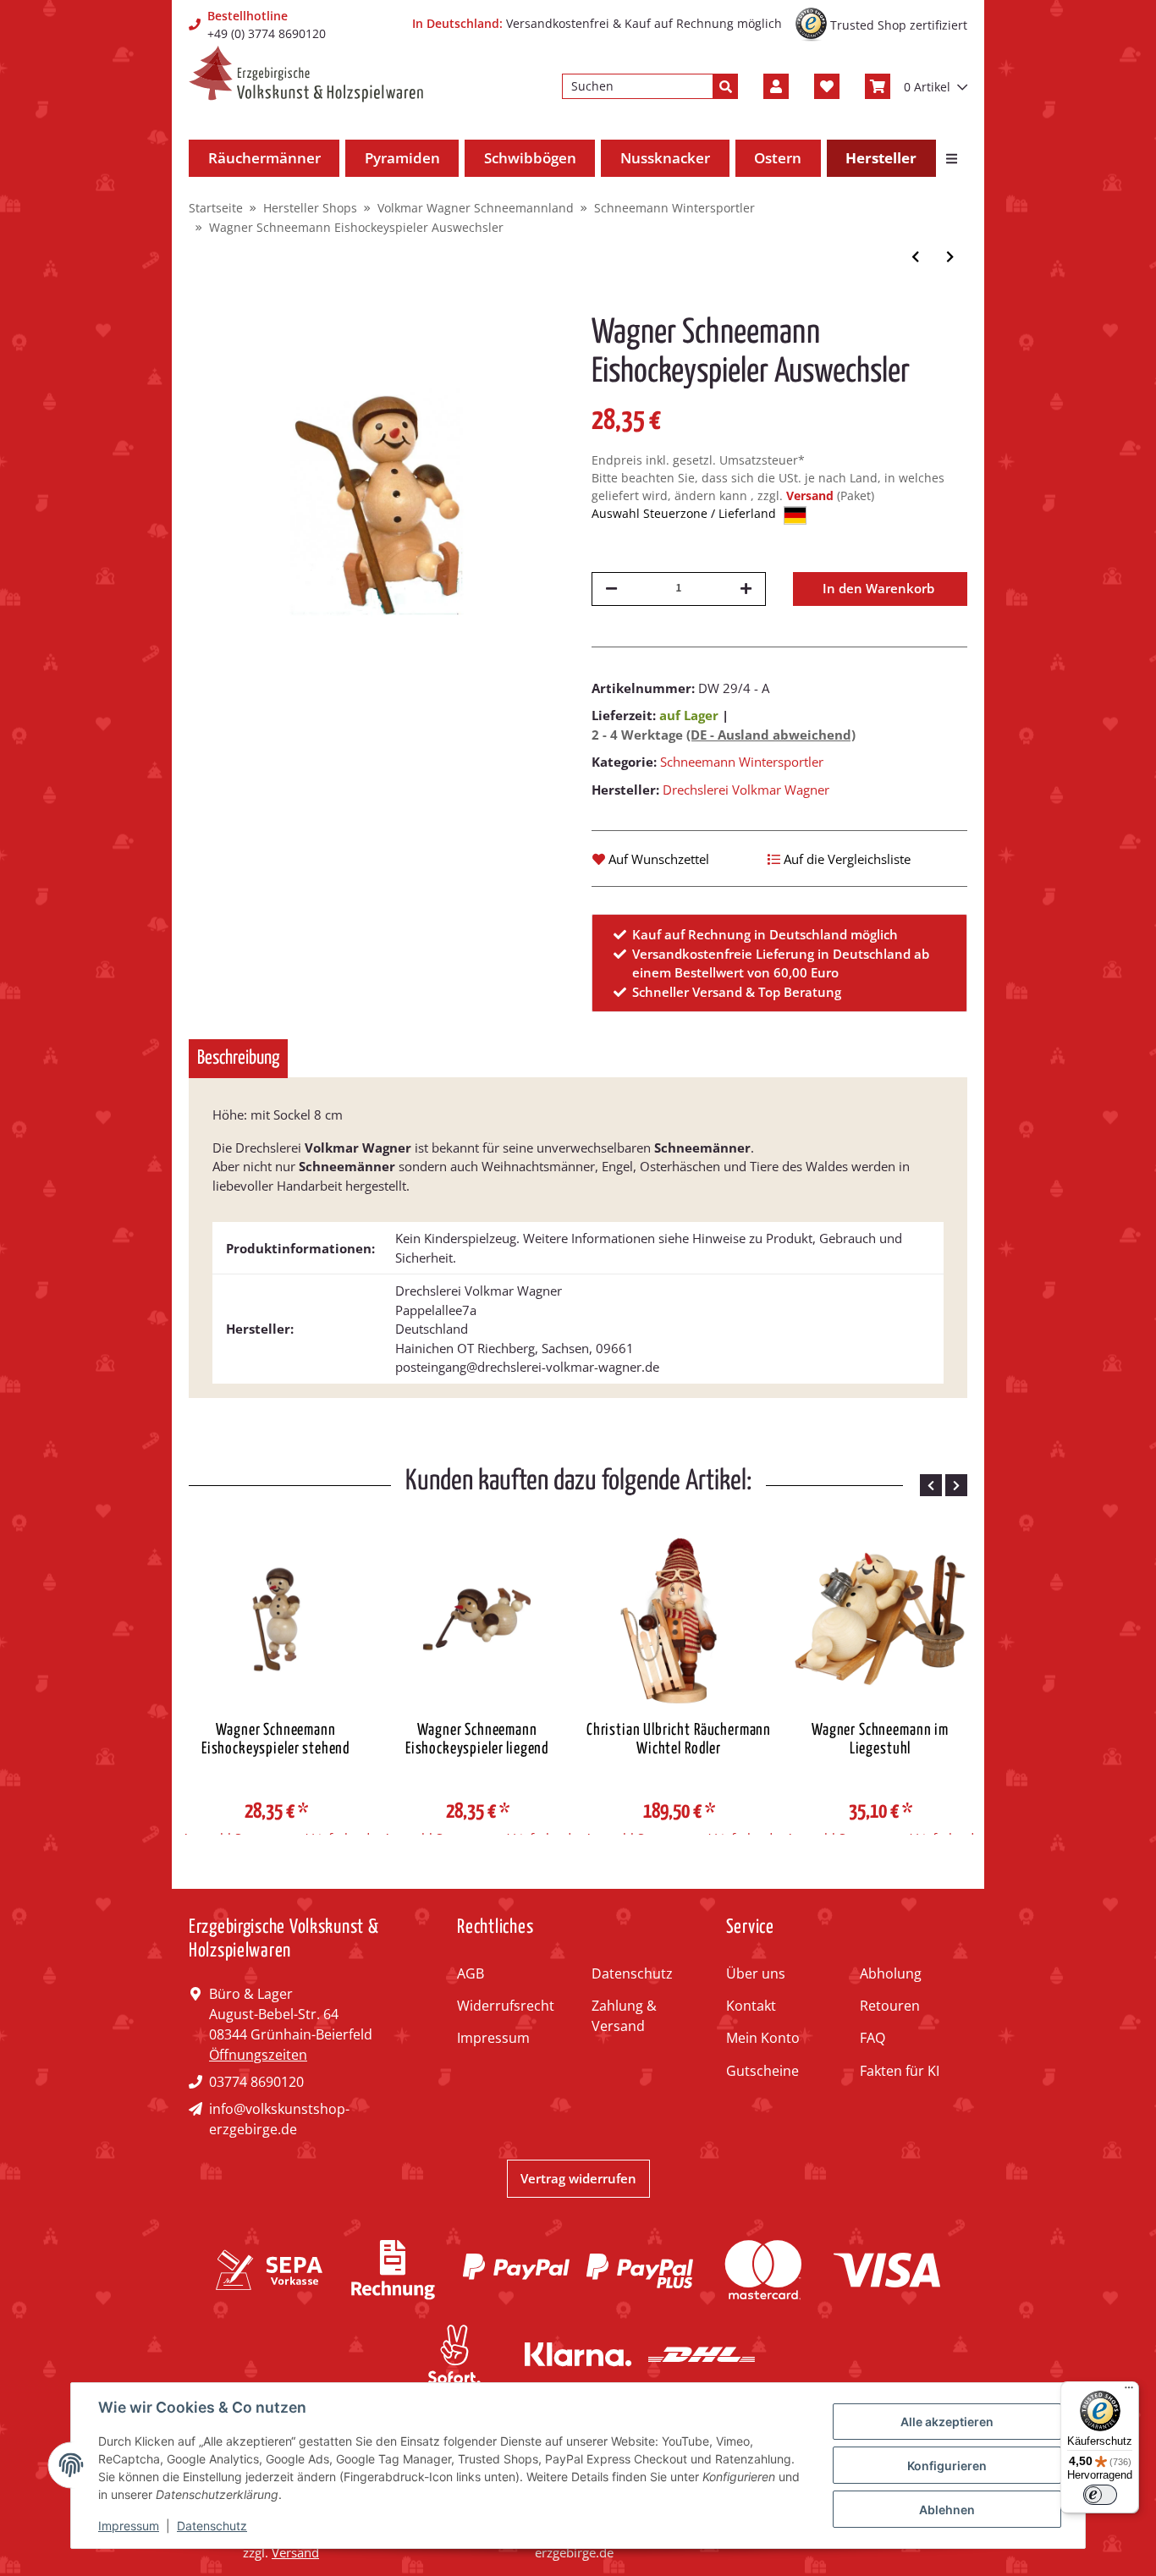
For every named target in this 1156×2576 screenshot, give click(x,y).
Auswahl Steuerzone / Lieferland (685, 513)
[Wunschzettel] (827, 86)
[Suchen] (725, 86)
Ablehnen (947, 2510)
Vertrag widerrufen (578, 2178)
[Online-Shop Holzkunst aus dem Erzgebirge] (306, 74)
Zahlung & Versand (624, 2016)
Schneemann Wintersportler (742, 762)
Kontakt (751, 2006)
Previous (931, 1485)
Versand (812, 495)
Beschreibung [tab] (238, 1058)
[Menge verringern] (611, 589)
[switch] (1100, 2495)
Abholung (891, 1973)
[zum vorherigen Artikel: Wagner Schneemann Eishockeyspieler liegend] (915, 257)
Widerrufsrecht (506, 2006)
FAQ (873, 2038)
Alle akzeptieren (947, 2422)
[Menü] (1129, 2392)
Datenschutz (632, 1973)
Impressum (493, 2038)
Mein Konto (763, 2038)
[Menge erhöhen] (746, 589)
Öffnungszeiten (258, 2055)
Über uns (756, 1973)
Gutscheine (762, 2071)
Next (956, 1485)
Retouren (890, 2006)
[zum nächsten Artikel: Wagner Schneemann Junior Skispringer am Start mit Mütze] (950, 257)
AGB (471, 1973)
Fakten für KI (900, 2071)
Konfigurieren (947, 2466)
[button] (776, 86)
